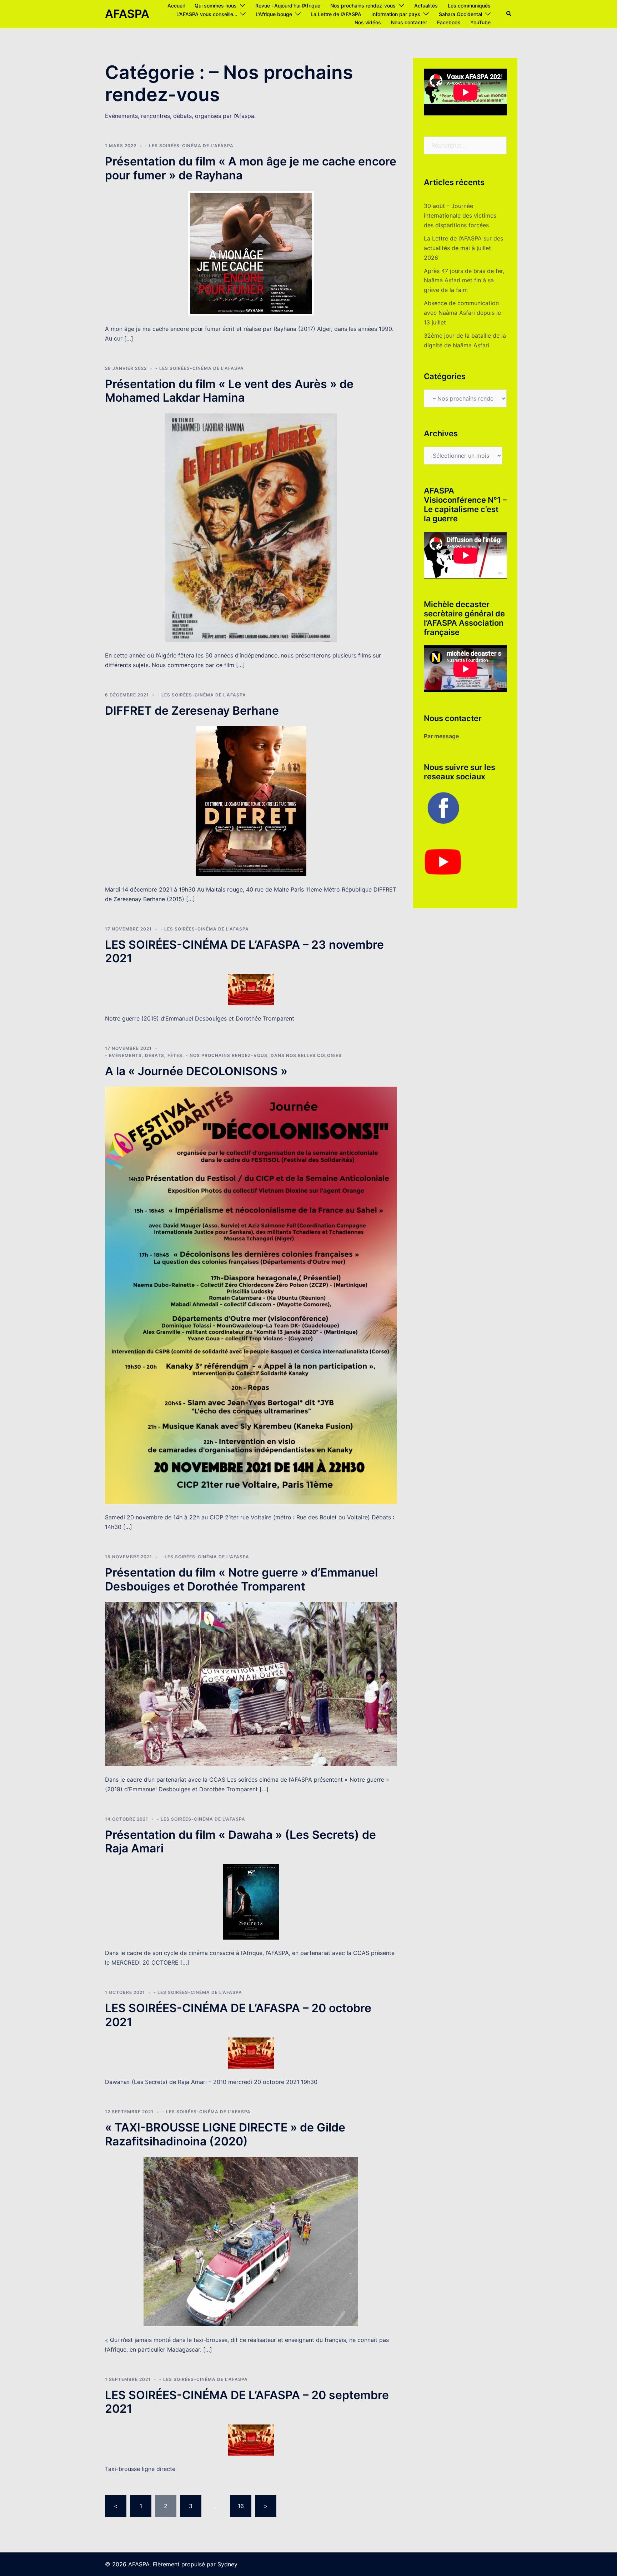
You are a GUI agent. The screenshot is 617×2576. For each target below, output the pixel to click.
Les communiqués (469, 6)
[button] (509, 14)
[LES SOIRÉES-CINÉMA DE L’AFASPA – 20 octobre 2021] (251, 2053)
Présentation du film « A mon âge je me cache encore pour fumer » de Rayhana (251, 168)
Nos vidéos (368, 22)
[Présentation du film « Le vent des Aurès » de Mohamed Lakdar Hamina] (251, 527)
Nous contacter (409, 22)
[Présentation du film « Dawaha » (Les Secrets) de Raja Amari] (251, 1901)
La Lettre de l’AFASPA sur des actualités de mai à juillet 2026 (463, 248)
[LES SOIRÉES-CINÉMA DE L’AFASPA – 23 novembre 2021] (251, 989)
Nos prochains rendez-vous (363, 6)
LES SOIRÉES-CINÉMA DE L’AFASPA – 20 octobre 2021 (238, 2015)
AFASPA (127, 14)
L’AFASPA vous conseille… (207, 14)
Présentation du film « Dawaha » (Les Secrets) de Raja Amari (240, 1842)
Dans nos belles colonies (306, 1055)
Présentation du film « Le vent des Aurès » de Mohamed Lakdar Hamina (229, 391)
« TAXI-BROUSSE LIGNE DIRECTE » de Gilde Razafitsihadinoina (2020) (225, 2134)
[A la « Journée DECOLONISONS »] (251, 1295)
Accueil (176, 6)
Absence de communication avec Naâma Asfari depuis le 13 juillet (462, 313)
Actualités (426, 6)
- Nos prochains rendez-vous (227, 1055)
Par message (441, 736)
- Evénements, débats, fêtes (144, 1055)
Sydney (227, 2564)
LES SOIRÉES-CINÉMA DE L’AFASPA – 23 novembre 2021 (244, 951)
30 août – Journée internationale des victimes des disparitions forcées (460, 215)
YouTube (480, 22)
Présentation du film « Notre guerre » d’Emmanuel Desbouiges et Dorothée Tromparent (241, 1579)
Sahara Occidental (460, 14)
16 (241, 2506)
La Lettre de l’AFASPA (336, 14)
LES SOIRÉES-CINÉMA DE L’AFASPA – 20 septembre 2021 (247, 2402)
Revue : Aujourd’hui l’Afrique (288, 6)
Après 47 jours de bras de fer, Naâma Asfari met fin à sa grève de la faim (464, 281)
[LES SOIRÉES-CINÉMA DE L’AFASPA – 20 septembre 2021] (251, 2439)
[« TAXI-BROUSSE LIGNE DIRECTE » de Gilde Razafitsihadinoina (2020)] (251, 2241)
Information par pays (396, 14)
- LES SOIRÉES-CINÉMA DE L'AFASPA (189, 146)
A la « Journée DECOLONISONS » (196, 1071)
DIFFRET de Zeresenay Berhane (192, 711)
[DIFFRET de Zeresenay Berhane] (251, 800)
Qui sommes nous (216, 6)
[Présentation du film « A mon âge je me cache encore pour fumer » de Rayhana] (251, 253)
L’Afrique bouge (274, 14)
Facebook (449, 22)
